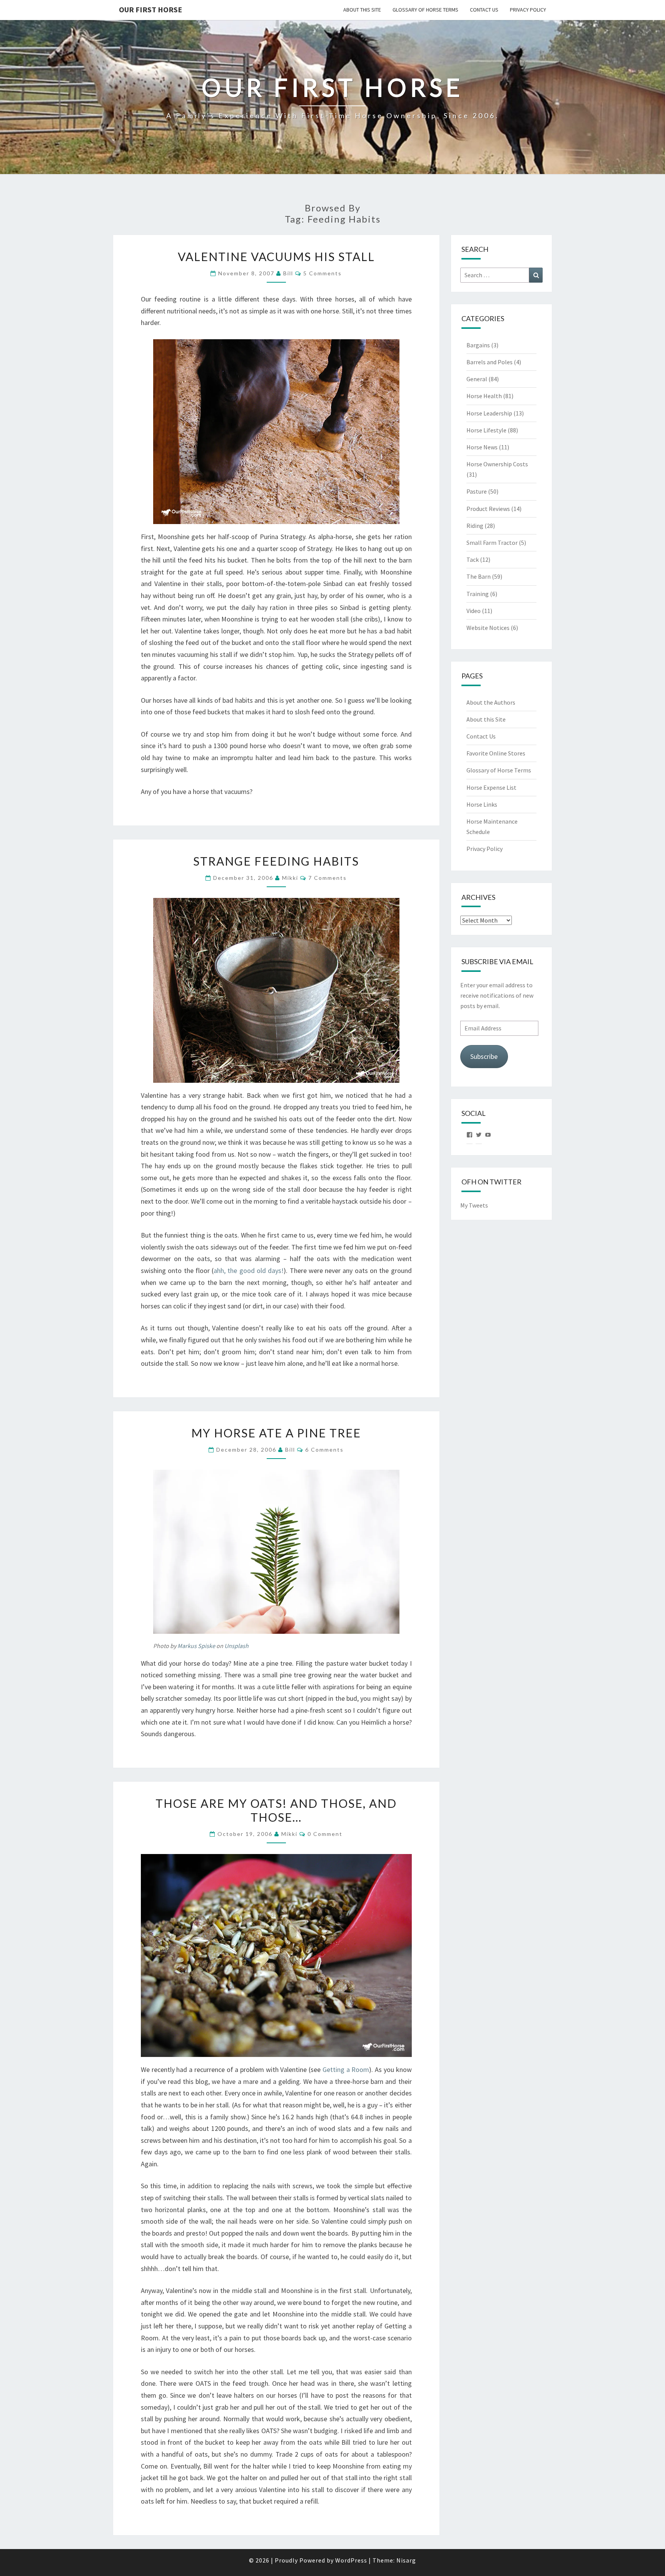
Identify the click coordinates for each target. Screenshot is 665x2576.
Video (474, 611)
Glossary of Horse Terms (425, 10)
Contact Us (484, 10)
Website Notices (488, 628)
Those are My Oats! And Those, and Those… (276, 1810)
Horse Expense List (491, 787)
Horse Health (484, 396)
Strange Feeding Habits (276, 861)
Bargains (478, 345)
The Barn (479, 576)
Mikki (290, 878)
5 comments (322, 273)
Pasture (477, 491)
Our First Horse (150, 9)
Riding (475, 526)
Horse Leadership (489, 413)
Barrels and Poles (490, 362)
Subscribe (484, 1056)
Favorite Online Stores (496, 753)
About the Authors (491, 702)
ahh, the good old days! (249, 1270)
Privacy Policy (528, 10)
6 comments (324, 1450)
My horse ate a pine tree (276, 1433)
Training (478, 594)
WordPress (351, 2560)
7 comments (327, 878)
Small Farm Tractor (492, 543)
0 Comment (325, 1834)
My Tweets (474, 1205)
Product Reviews (488, 509)
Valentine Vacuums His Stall (276, 256)
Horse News (482, 447)
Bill (288, 273)
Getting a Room (346, 2069)
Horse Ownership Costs (497, 464)
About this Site (362, 10)
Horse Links (482, 804)
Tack (473, 559)
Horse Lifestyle (486, 430)
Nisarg (406, 2560)
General (477, 379)
